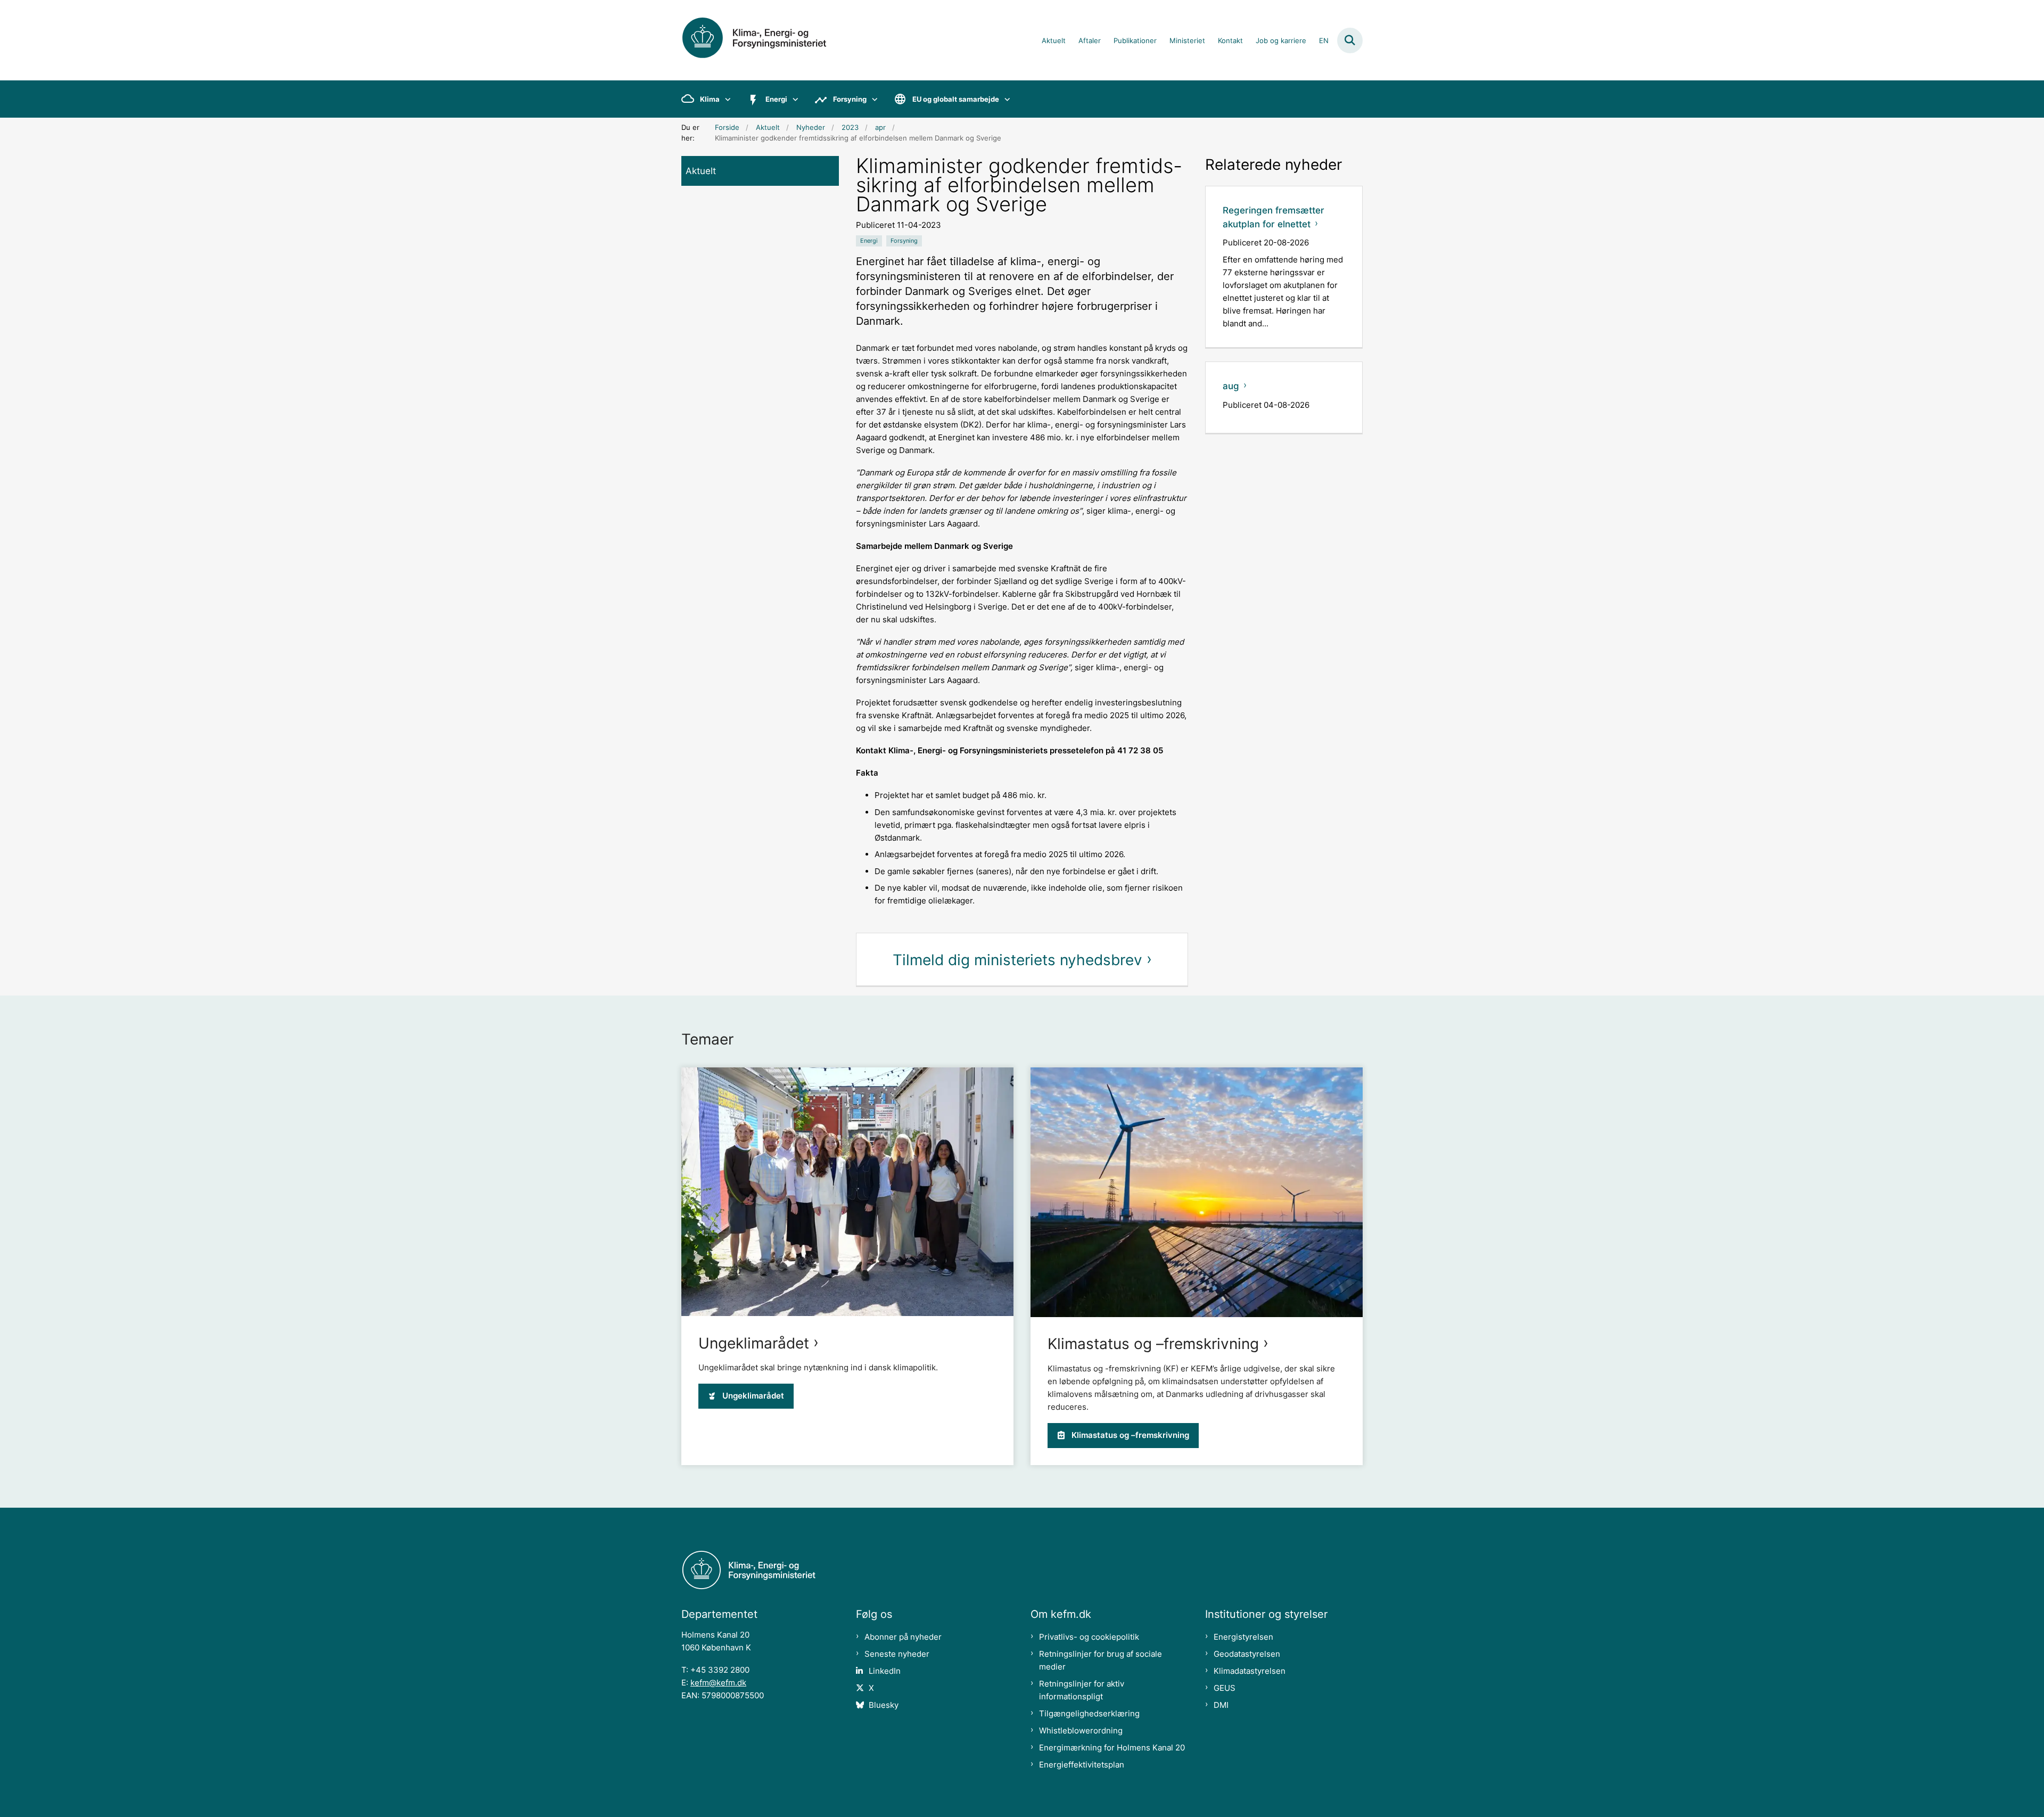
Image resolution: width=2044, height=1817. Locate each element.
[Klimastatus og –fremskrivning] (1197, 1192)
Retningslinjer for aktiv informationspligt (1082, 1690)
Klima (710, 99)
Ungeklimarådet (754, 1343)
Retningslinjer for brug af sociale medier (1101, 1660)
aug (1231, 386)
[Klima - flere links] (725, 99)
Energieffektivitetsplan (1082, 1765)
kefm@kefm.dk (718, 1683)
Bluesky (884, 1705)
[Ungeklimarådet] (847, 1192)
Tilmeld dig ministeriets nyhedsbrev (1017, 960)
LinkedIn (885, 1671)
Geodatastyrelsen (1247, 1654)
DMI (1221, 1705)
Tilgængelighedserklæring (1089, 1713)
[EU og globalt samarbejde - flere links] (1005, 99)
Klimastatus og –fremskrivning (1153, 1344)
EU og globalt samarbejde (956, 99)
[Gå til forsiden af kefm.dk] (767, 40)
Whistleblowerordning (1081, 1730)
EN (1324, 41)
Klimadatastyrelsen (1250, 1671)
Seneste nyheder (897, 1654)
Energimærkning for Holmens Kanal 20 (1112, 1748)
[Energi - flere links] (793, 99)
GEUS (1225, 1688)
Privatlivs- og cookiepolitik (1089, 1637)
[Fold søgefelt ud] (1350, 40)
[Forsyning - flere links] (872, 99)
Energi (776, 99)
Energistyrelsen (1243, 1637)
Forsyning (850, 99)
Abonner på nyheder (903, 1637)
